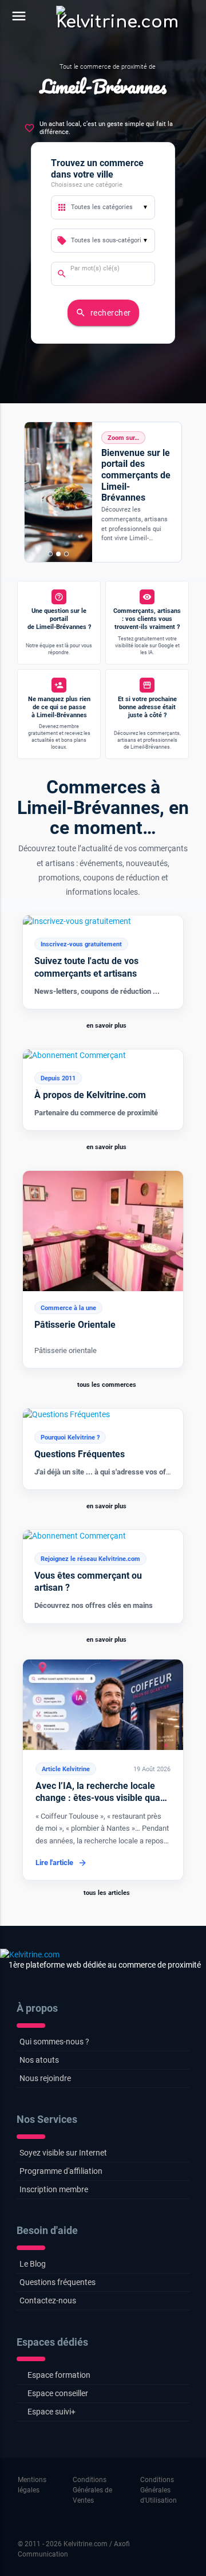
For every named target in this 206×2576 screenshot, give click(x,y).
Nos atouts (39, 2060)
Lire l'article (54, 1863)
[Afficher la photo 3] (66, 554)
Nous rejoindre (45, 2078)
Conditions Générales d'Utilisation (159, 2490)
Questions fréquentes (58, 2282)
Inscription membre (54, 2189)
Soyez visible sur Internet (63, 2153)
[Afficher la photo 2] (58, 554)
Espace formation (59, 2375)
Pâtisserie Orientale (75, 1325)
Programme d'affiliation (61, 2171)
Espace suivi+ (51, 2412)
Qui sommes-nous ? (54, 2042)
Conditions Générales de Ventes (92, 2490)
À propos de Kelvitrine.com (90, 1095)
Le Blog (33, 2264)
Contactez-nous (48, 2300)
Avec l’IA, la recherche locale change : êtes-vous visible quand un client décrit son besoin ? (103, 1798)
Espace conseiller (58, 2393)
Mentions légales (32, 2485)
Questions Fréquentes (80, 1454)
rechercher (103, 313)
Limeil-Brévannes (103, 86)
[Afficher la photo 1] (50, 554)
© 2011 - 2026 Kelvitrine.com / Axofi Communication (74, 2549)
